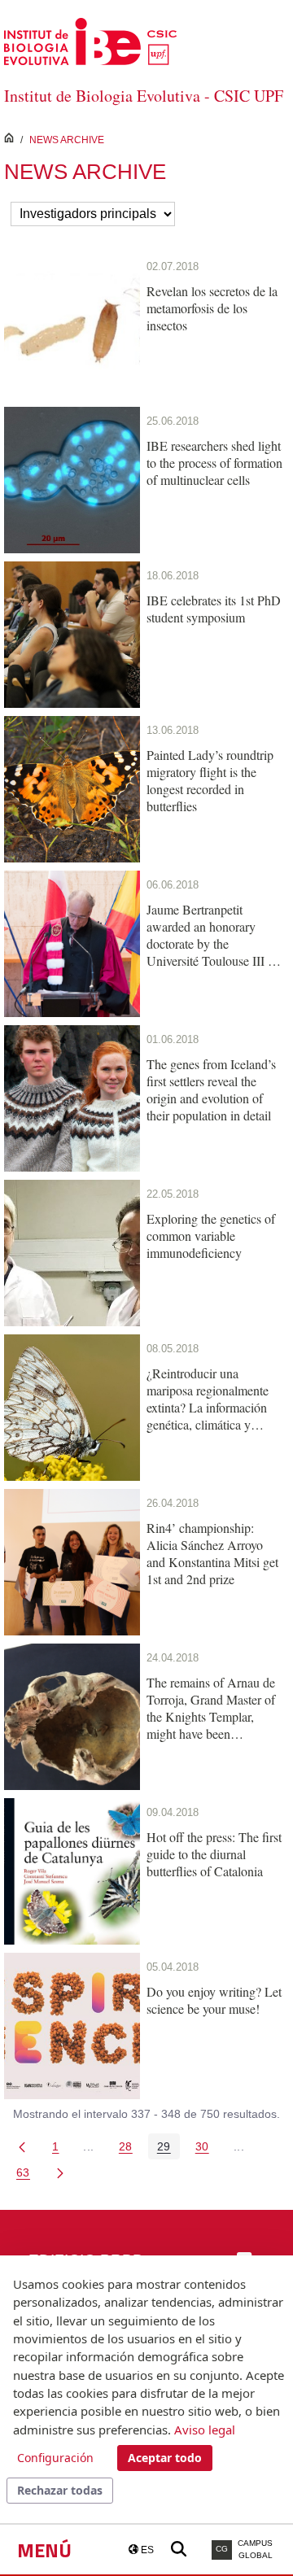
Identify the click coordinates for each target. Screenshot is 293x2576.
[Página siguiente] (60, 2172)
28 (130, 2149)
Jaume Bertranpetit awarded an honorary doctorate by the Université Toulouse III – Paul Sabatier (210, 935)
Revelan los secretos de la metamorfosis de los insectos (212, 308)
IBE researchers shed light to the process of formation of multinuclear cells (214, 463)
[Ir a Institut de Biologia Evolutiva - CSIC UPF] (90, 40)
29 (168, 2149)
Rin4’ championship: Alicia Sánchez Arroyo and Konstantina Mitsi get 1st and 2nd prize (212, 1553)
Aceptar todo (165, 2458)
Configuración (55, 2458)
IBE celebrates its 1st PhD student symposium (214, 609)
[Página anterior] (22, 2146)
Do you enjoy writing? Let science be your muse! (214, 2000)
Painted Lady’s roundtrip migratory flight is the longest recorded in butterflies (210, 780)
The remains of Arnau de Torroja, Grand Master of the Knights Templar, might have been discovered (211, 1708)
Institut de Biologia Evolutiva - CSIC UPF (144, 96)
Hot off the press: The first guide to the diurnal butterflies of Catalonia (214, 1854)
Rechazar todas (60, 2490)
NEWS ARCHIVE (67, 140)
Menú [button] (44, 2550)
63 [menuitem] (28, 2175)
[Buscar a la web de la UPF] (179, 2550)
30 (207, 2149)
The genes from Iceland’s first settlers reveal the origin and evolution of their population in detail (211, 1089)
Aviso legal (205, 2430)
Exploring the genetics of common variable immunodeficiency (211, 1236)
